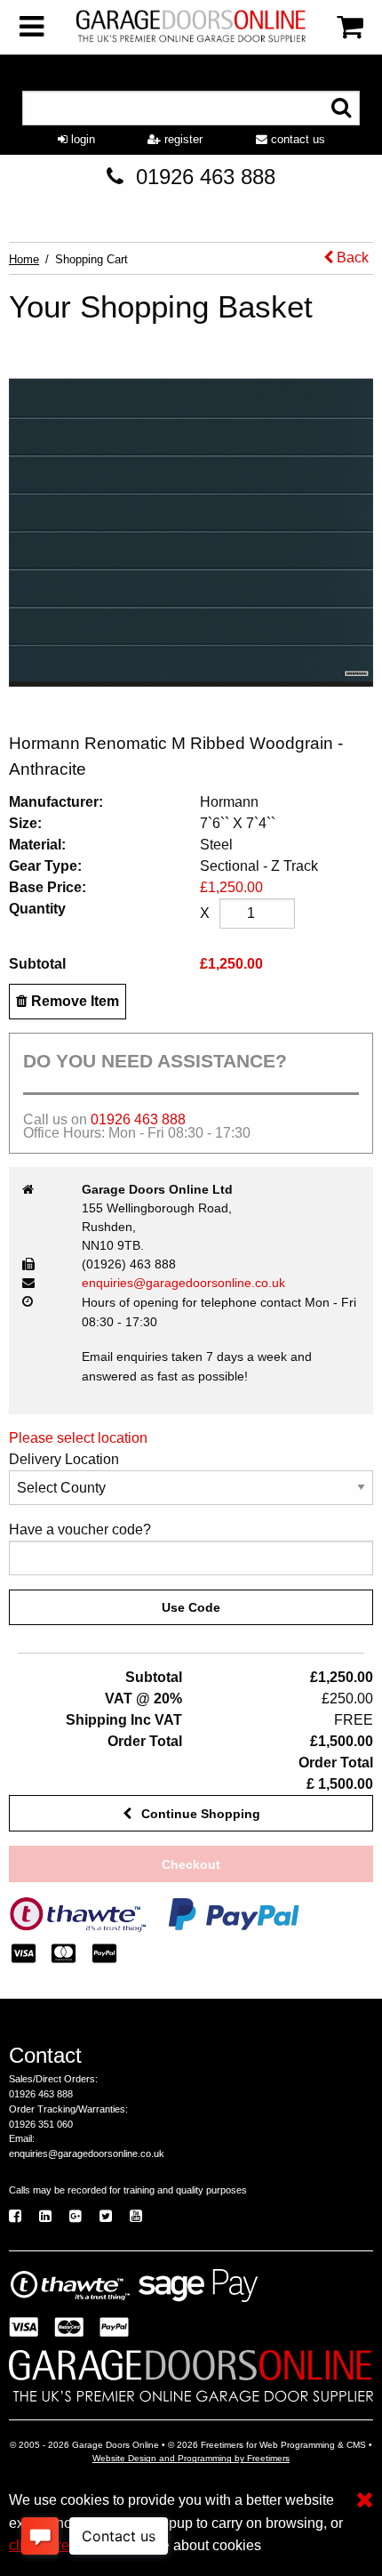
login (81, 139)
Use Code (191, 1607)
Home (24, 259)
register (182, 139)
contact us (296, 139)
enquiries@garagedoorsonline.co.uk (183, 1283)
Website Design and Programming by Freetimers (191, 2458)
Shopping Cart (92, 259)
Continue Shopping (199, 1814)
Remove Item (73, 1001)
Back (351, 258)
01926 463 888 (206, 177)
